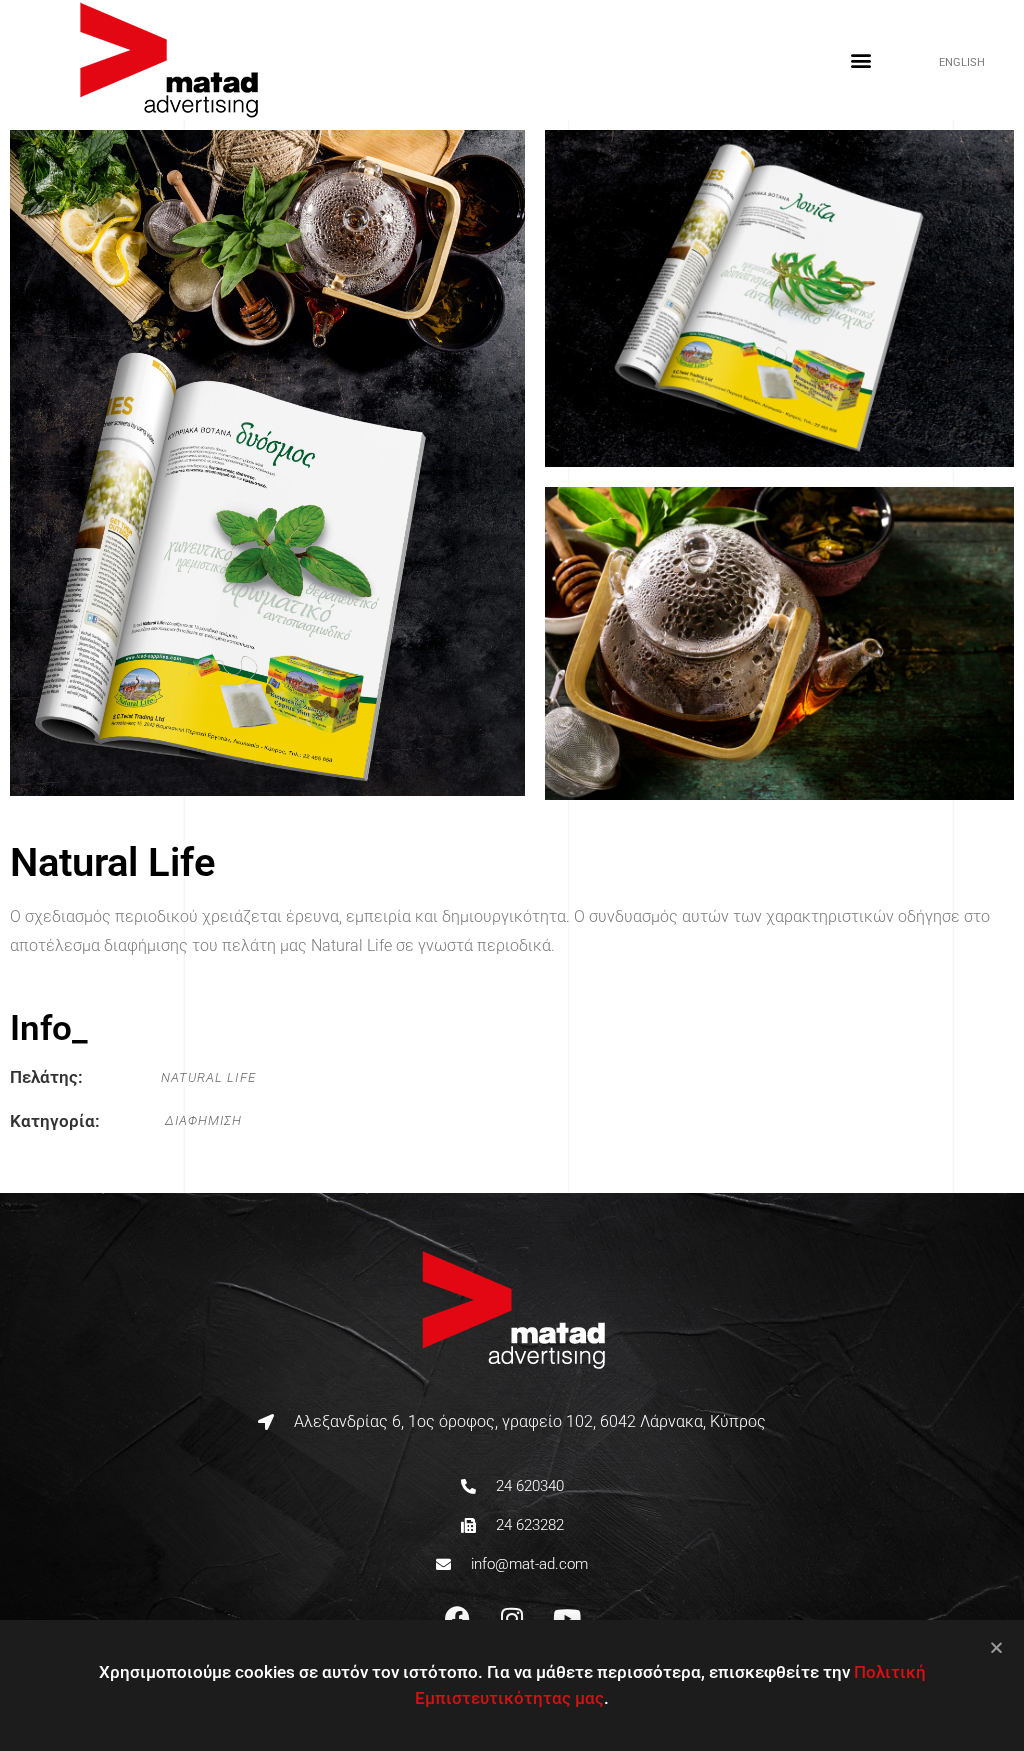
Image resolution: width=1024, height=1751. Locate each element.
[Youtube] (567, 1619)
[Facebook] (457, 1619)
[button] (860, 60)
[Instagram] (512, 1619)
